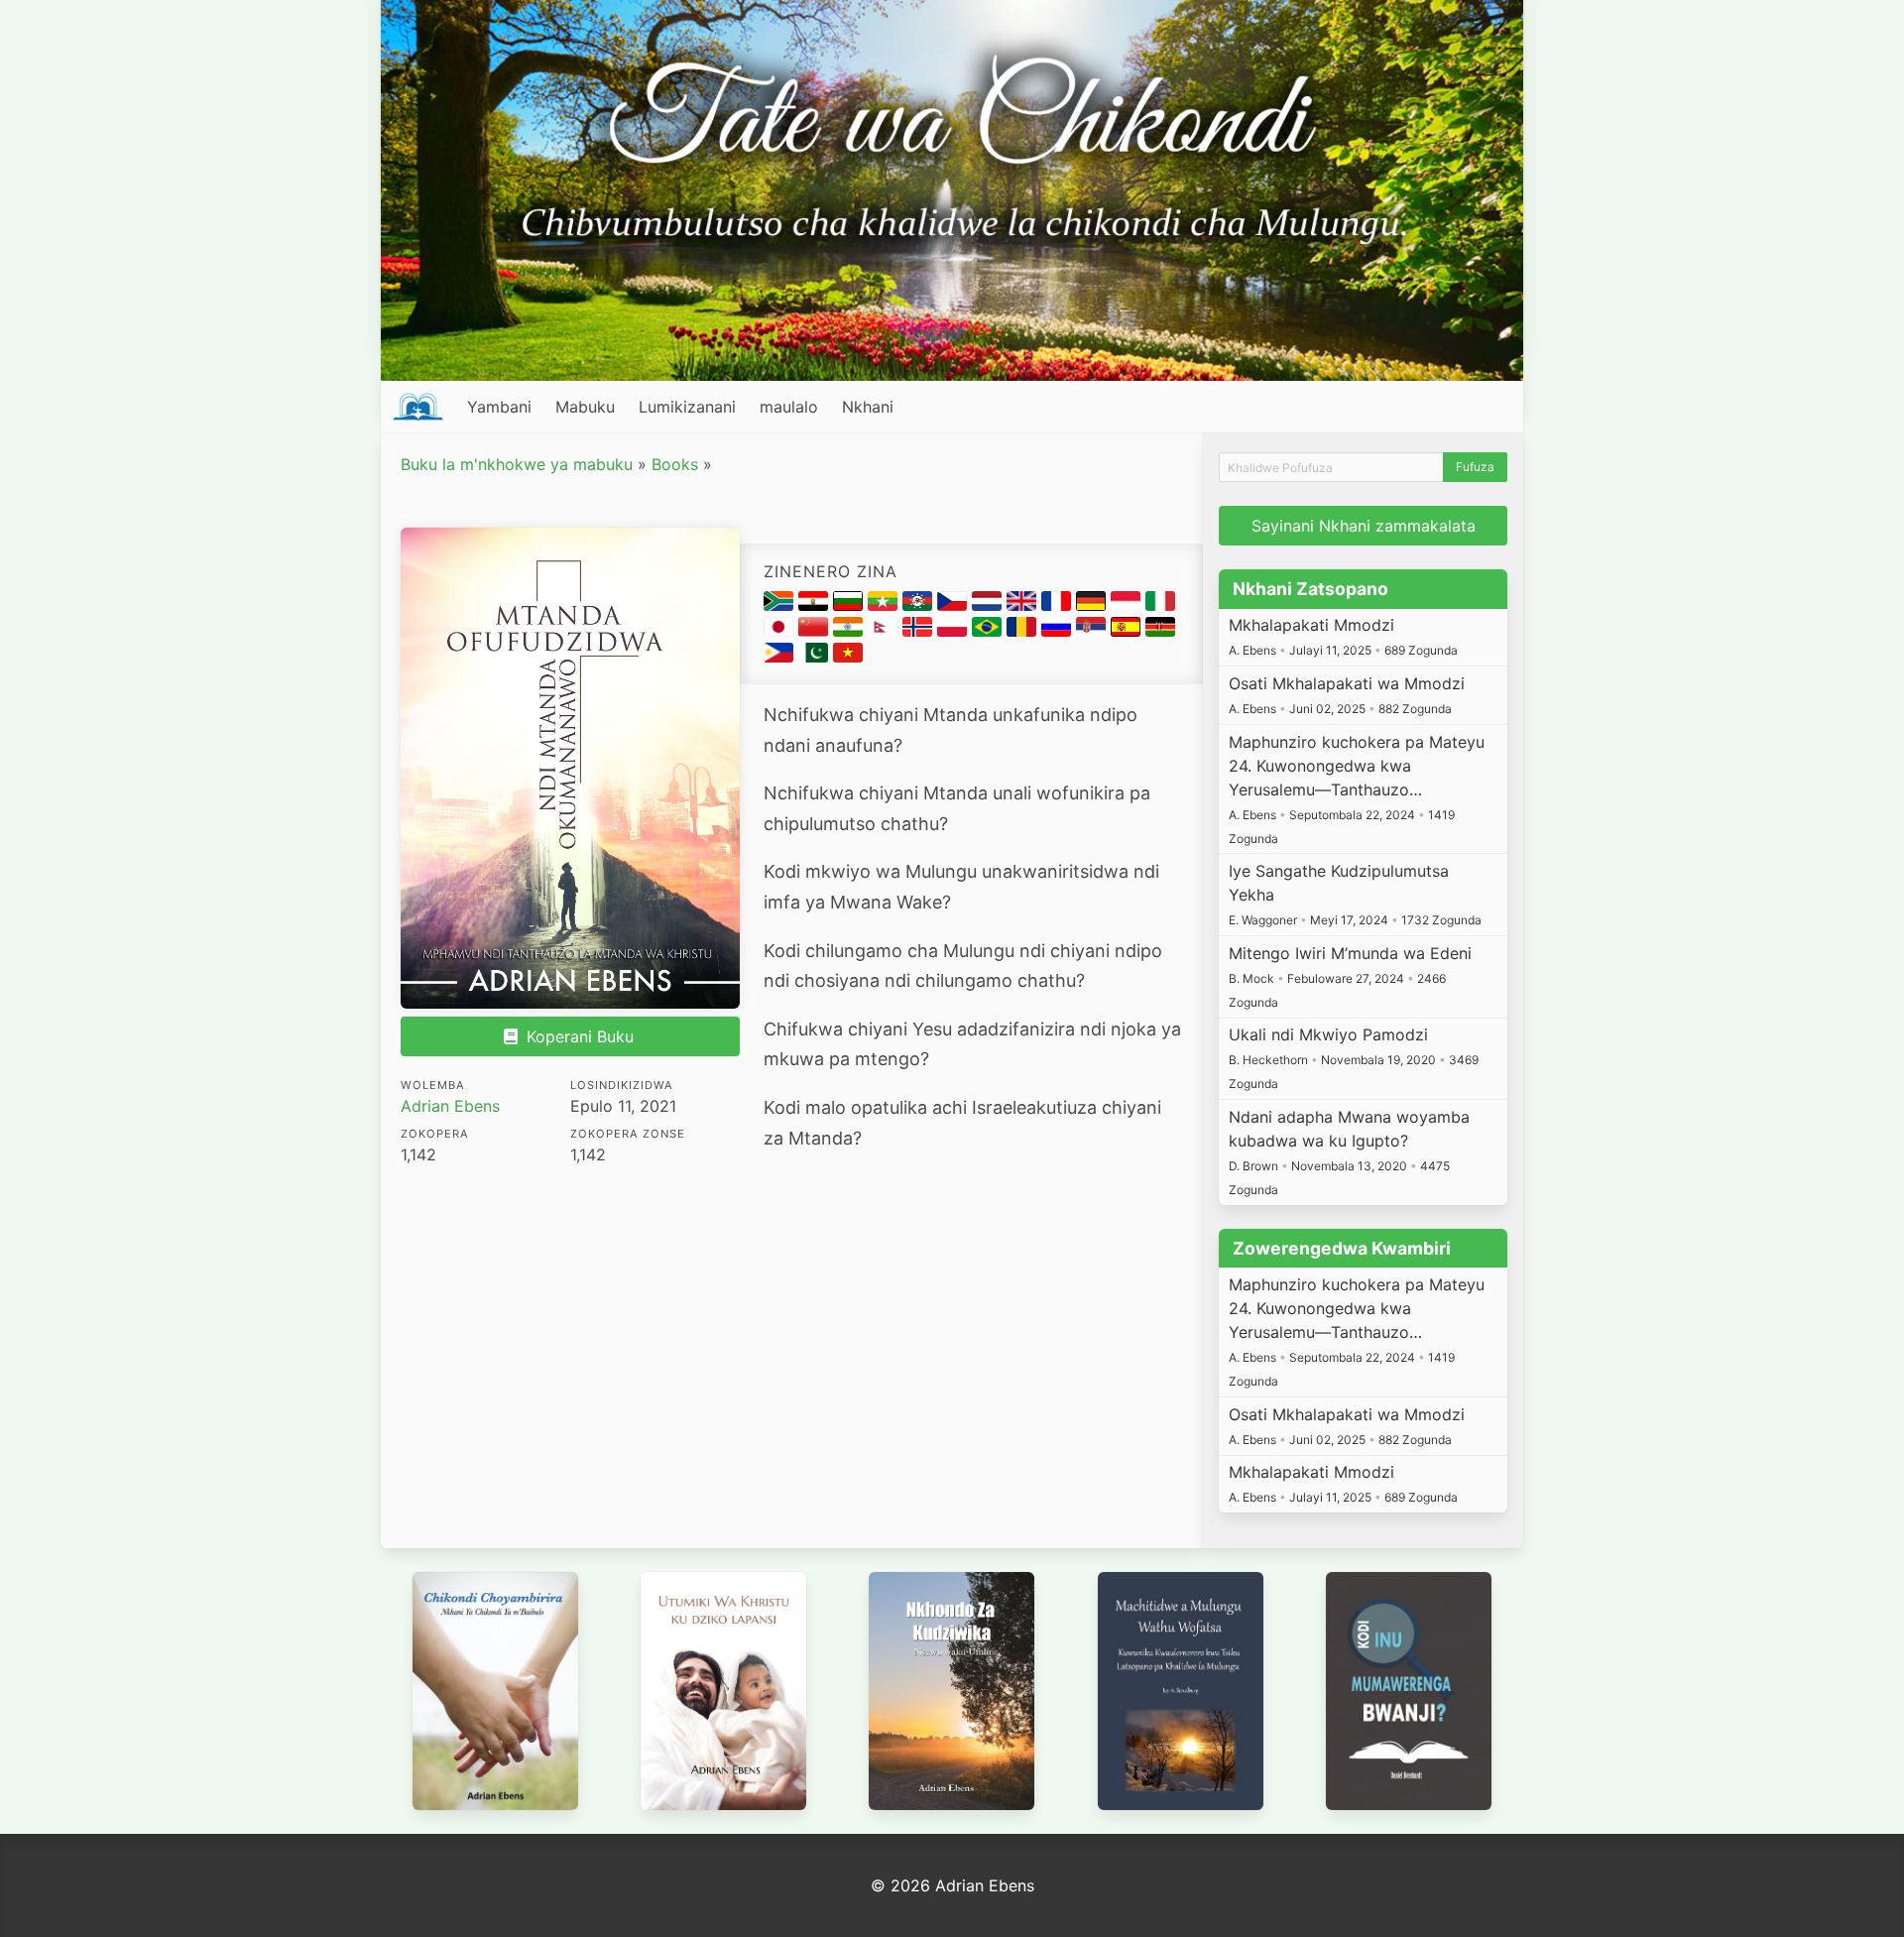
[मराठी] (850, 631)
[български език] (850, 605)
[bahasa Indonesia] (1128, 605)
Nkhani (868, 407)
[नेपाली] (885, 631)
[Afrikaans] (781, 605)
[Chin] (920, 605)
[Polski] (954, 631)
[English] (1024, 605)
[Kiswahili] (1160, 631)
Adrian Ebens (450, 1106)
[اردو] (816, 657)
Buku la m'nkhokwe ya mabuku (517, 464)
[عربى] (816, 605)
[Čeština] (954, 605)
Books (675, 464)
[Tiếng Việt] (848, 657)
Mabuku (585, 407)
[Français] (1059, 605)
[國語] (816, 631)
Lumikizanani (687, 407)
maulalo (789, 407)
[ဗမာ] (885, 605)
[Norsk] (920, 631)
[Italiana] (1160, 605)
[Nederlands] (989, 605)
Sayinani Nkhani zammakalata (1364, 526)
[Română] (1024, 631)
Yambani (499, 407)
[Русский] (1059, 631)
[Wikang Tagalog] (781, 657)
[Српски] (1093, 631)
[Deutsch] (1093, 605)
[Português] (989, 631)
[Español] (1128, 631)
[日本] (781, 631)
